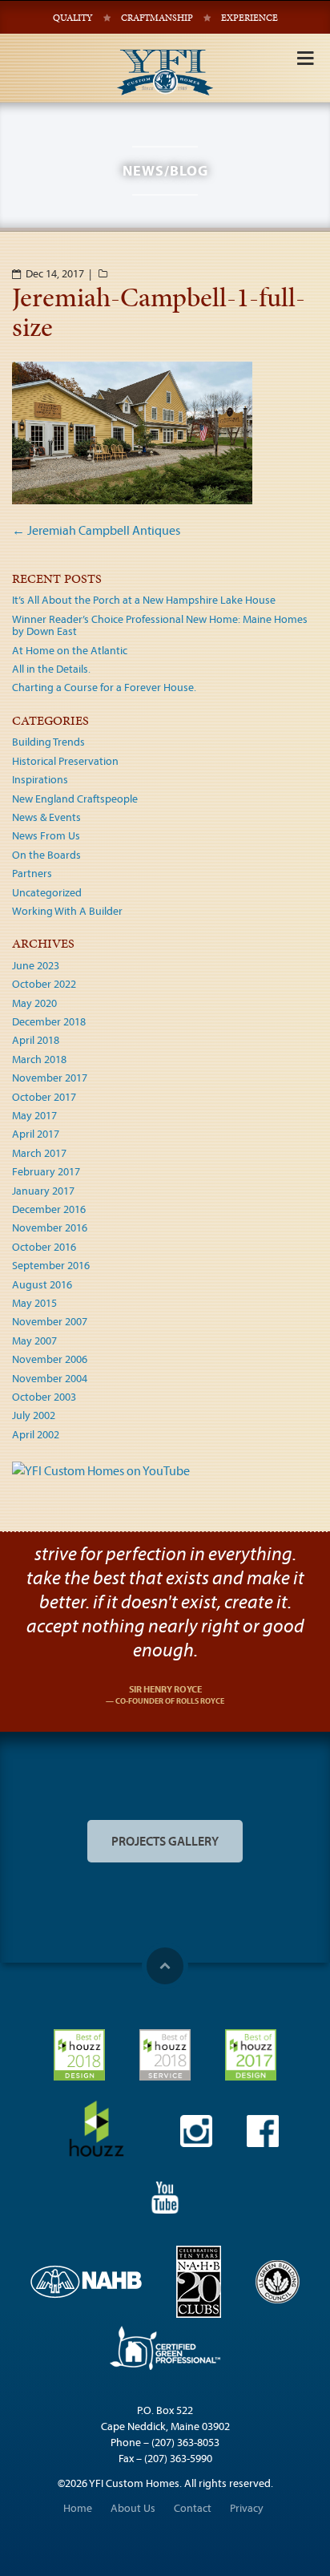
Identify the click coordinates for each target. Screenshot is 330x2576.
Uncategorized (47, 892)
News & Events (46, 817)
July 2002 (34, 1415)
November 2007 (50, 1321)
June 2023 (36, 965)
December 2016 (49, 1209)
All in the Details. (51, 669)
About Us (133, 2508)
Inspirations (40, 779)
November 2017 (50, 1078)
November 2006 (50, 1359)
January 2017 (43, 1191)
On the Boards (46, 855)
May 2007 (34, 1341)
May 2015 (34, 1303)
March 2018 (39, 1059)
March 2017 (39, 1153)
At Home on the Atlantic (70, 650)
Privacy (247, 2508)
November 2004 (50, 1378)
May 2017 (34, 1115)
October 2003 (44, 1397)
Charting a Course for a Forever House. (104, 687)
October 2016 (44, 1247)
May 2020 (34, 1003)
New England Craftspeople (75, 799)
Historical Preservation (65, 761)
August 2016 (42, 1284)
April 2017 (36, 1134)
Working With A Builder (67, 911)
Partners (32, 873)
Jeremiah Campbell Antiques (96, 530)
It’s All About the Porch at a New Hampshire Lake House (144, 600)
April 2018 (36, 1040)
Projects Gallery (165, 1841)
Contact (193, 2508)
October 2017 (44, 1097)
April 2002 (36, 1434)
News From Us (46, 835)
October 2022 (44, 984)
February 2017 (46, 1171)
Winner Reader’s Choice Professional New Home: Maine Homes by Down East (160, 625)
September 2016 (51, 1265)
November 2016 (50, 1227)
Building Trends (48, 742)
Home (78, 2508)
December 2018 (49, 1021)
